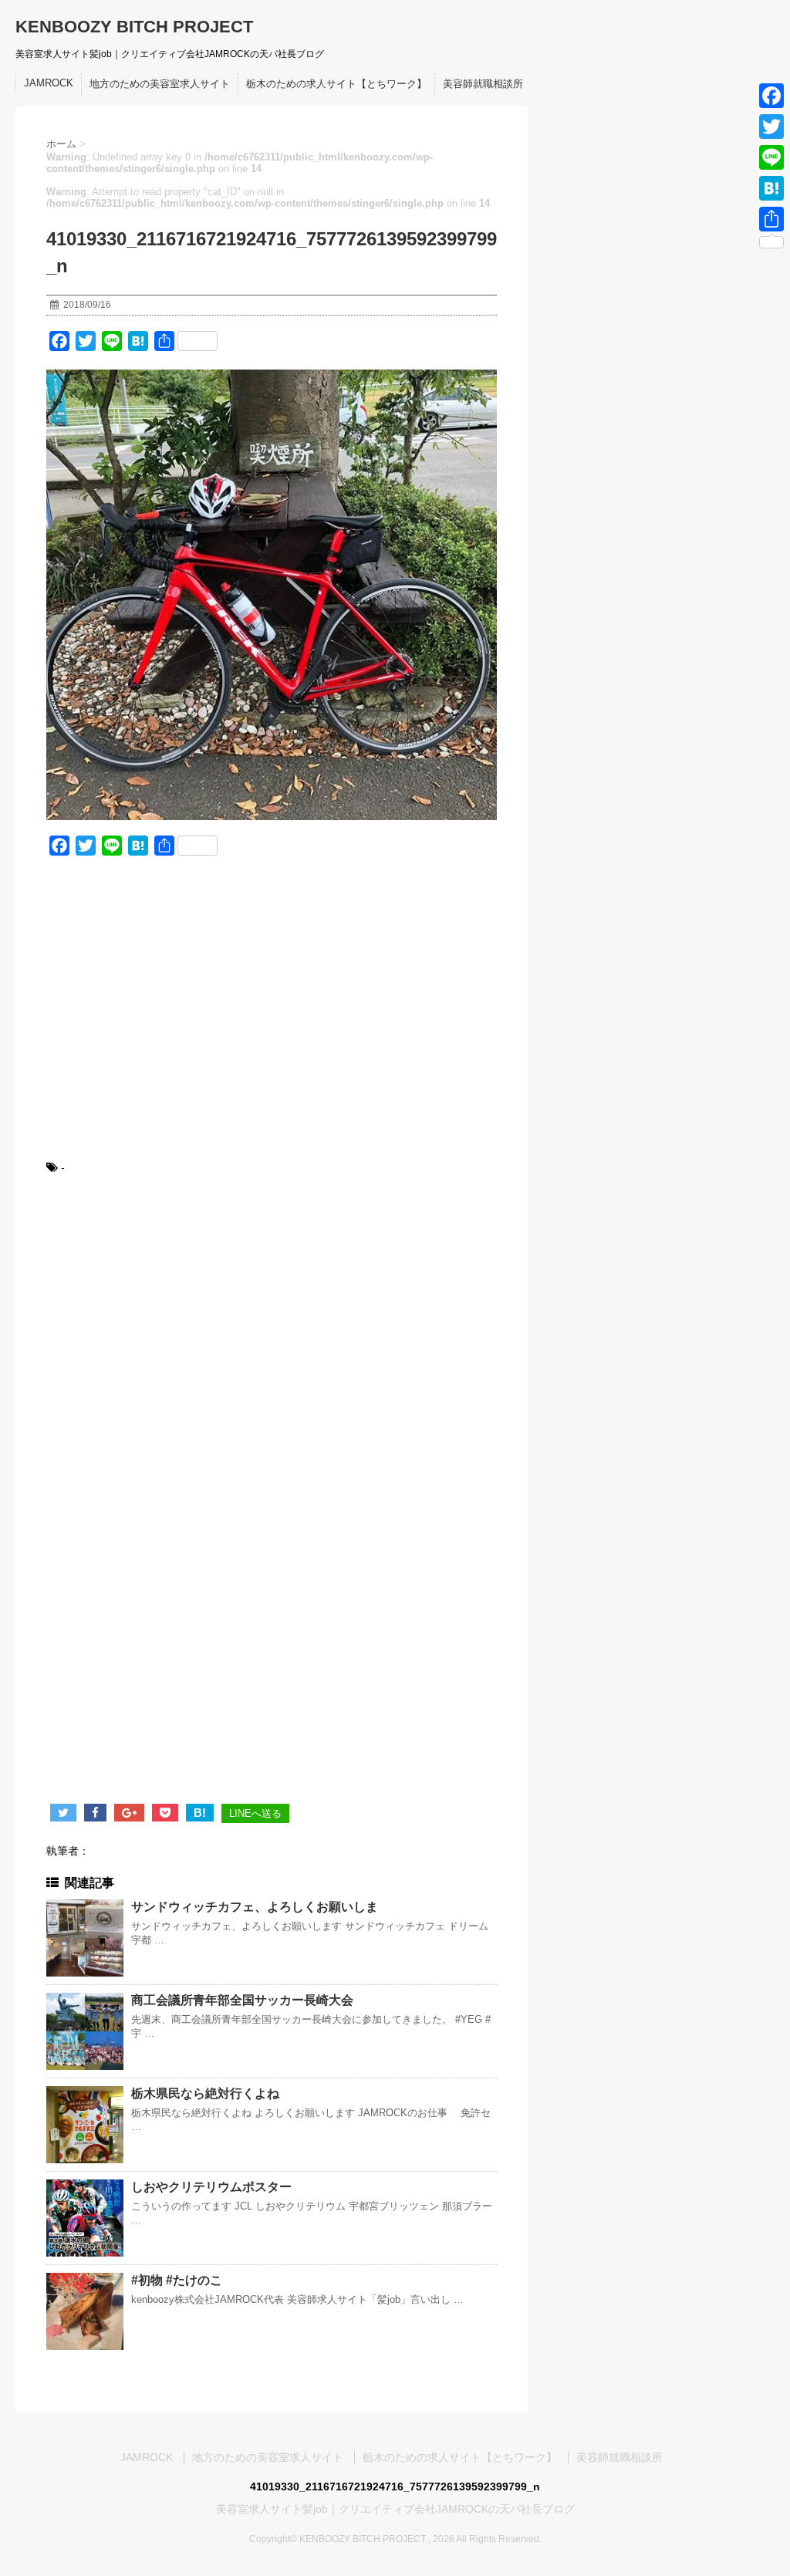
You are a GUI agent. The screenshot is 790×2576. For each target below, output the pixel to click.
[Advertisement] (272, 1018)
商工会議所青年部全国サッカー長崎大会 (242, 2000)
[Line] (771, 157)
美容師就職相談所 (483, 84)
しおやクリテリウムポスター (211, 2187)
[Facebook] (771, 96)
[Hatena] (771, 188)
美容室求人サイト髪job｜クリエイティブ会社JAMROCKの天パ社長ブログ (395, 2509)
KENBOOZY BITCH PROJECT (134, 27)
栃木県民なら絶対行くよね (205, 2093)
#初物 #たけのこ (177, 2280)
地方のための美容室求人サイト (160, 84)
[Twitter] (771, 127)
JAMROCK (49, 83)
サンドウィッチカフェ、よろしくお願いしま (255, 1907)
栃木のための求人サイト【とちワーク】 (336, 84)
